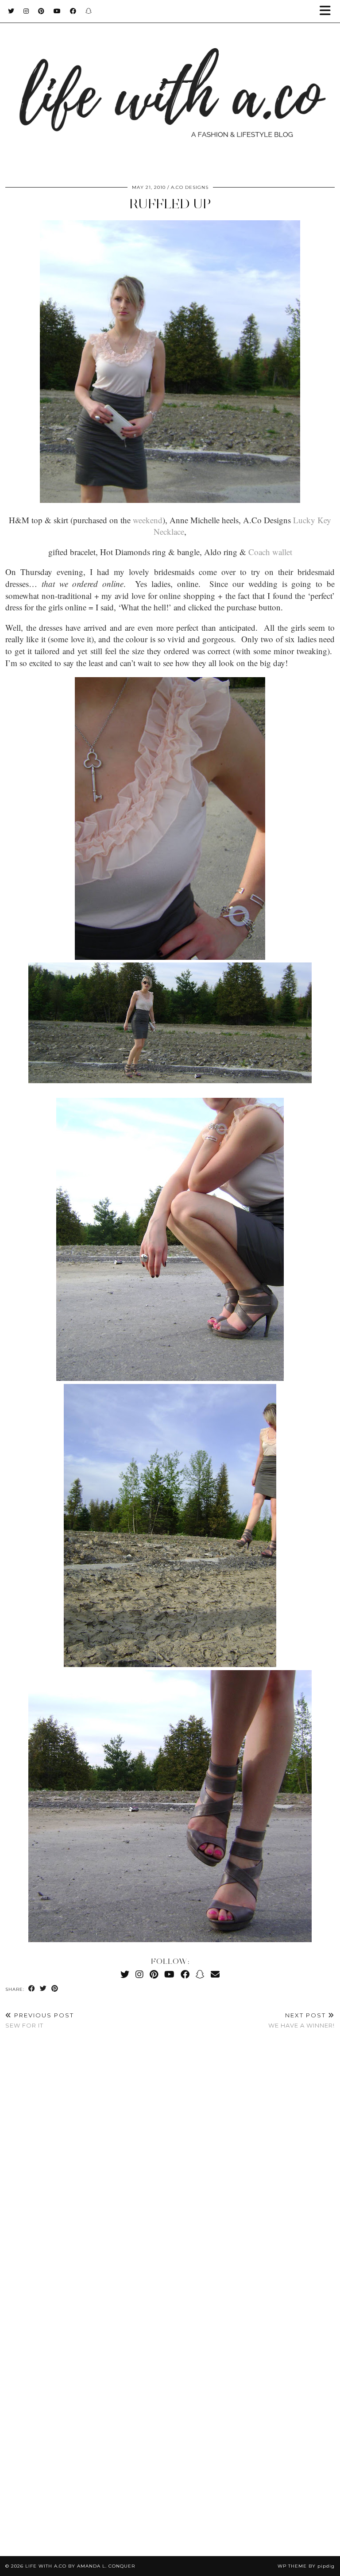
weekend (148, 520)
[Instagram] (26, 11)
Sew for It (40, 2020)
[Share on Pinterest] (55, 1989)
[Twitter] (11, 11)
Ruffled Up (170, 204)
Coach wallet (270, 552)
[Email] (215, 1974)
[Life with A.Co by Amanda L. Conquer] (170, 87)
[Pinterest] (41, 11)
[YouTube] (57, 11)
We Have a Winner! (301, 2020)
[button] (328, 11)
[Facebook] (73, 11)
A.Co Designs (190, 187)
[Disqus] (170, 2168)
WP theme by (306, 2566)
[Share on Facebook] (32, 1989)
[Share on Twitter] (43, 1989)
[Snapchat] (89, 11)
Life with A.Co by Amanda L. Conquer (80, 2566)
